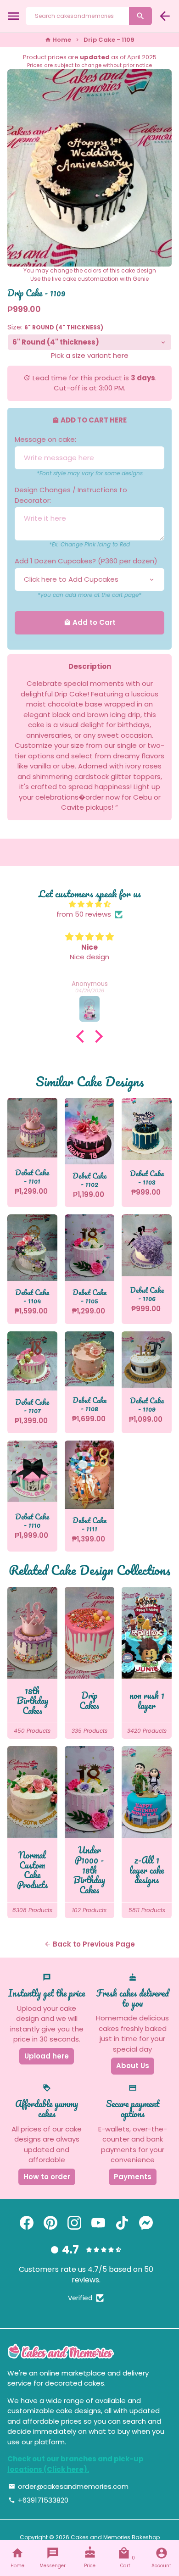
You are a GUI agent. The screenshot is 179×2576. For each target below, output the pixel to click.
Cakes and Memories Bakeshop (115, 2537)
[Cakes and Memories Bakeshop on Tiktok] (122, 2223)
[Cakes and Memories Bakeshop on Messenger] (146, 2223)
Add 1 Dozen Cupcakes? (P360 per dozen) (86, 561)
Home (58, 40)
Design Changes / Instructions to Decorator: (71, 495)
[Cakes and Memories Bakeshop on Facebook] (27, 2223)
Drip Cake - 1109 (109, 40)
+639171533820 (38, 2500)
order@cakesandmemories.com (68, 2486)
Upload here (47, 2056)
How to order (47, 2177)
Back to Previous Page (89, 1944)
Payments (133, 2177)
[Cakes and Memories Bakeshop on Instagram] (74, 2223)
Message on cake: (45, 439)
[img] (89, 904)
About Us (133, 2066)
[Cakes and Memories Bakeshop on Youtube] (98, 2223)
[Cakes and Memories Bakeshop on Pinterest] (50, 2223)
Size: (55, 327)
